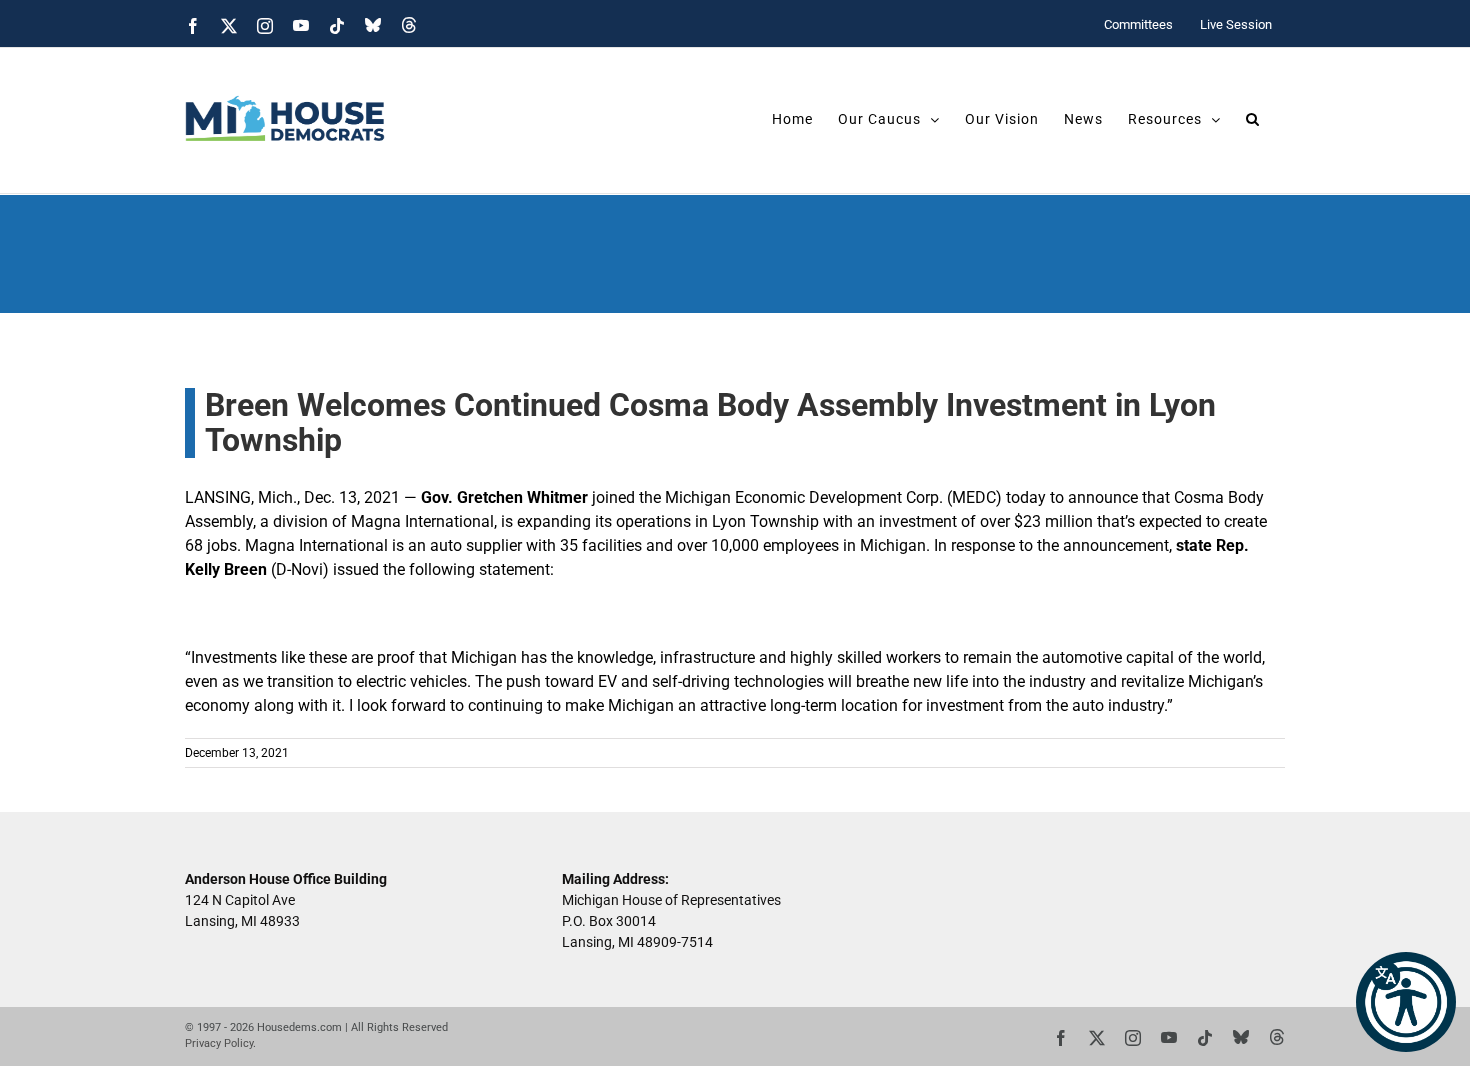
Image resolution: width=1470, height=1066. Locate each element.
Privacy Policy (219, 1043)
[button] (1406, 1002)
